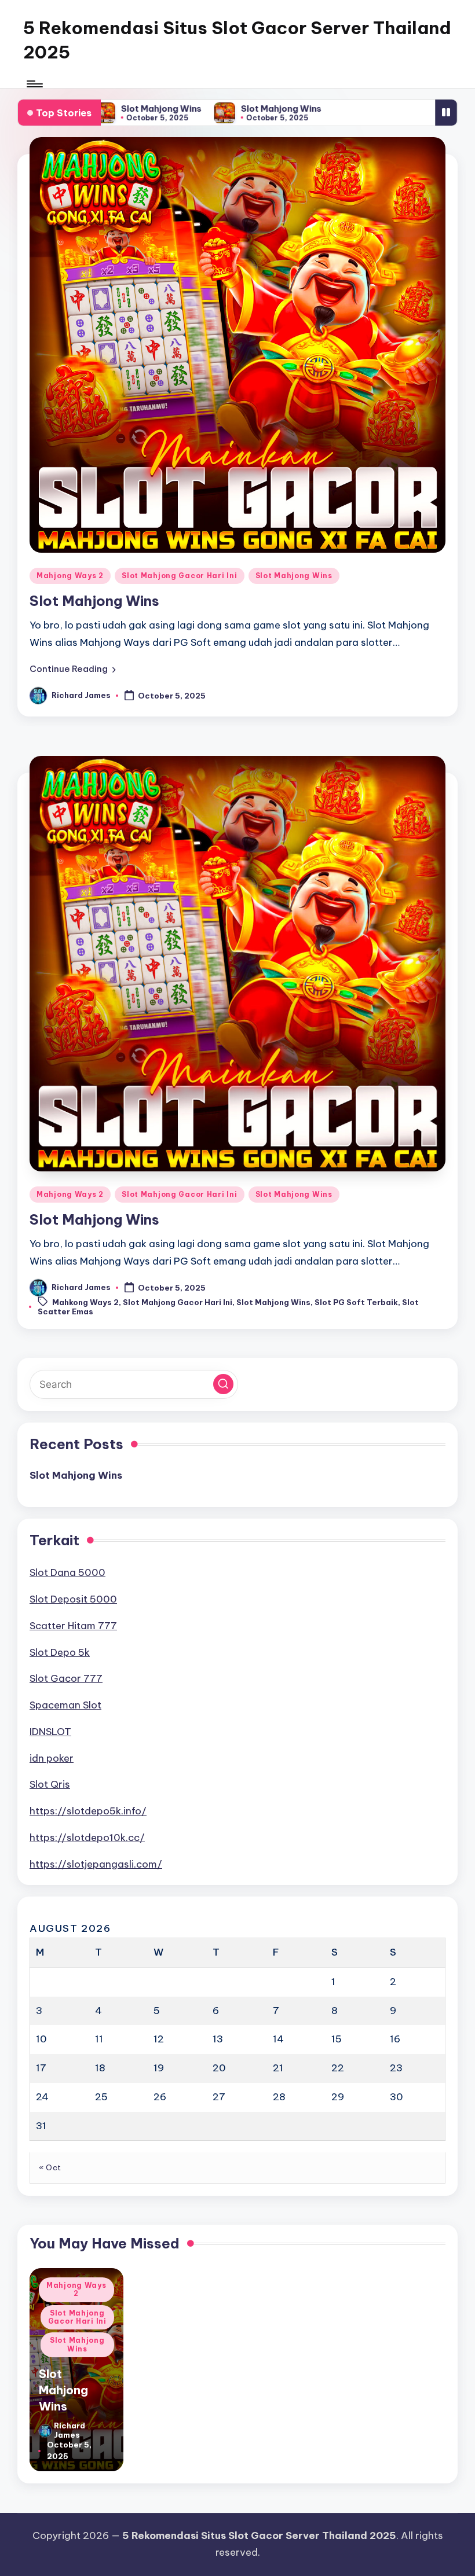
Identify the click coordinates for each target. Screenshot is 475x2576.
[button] (73, 669)
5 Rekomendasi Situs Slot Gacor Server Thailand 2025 (237, 40)
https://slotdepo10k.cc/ (87, 1838)
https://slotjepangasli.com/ (96, 1864)
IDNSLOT (50, 1732)
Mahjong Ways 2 (70, 576)
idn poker (52, 1758)
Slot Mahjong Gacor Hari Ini (179, 576)
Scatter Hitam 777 (73, 1626)
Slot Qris (50, 1784)
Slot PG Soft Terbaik (356, 1303)
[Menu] (34, 84)
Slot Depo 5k (60, 1652)
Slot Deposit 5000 (73, 1599)
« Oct (50, 2167)
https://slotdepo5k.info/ (88, 1811)
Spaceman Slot (65, 1705)
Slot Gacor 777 (66, 1678)
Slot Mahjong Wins (140, 109)
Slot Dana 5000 (67, 1572)
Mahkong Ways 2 (85, 1303)
